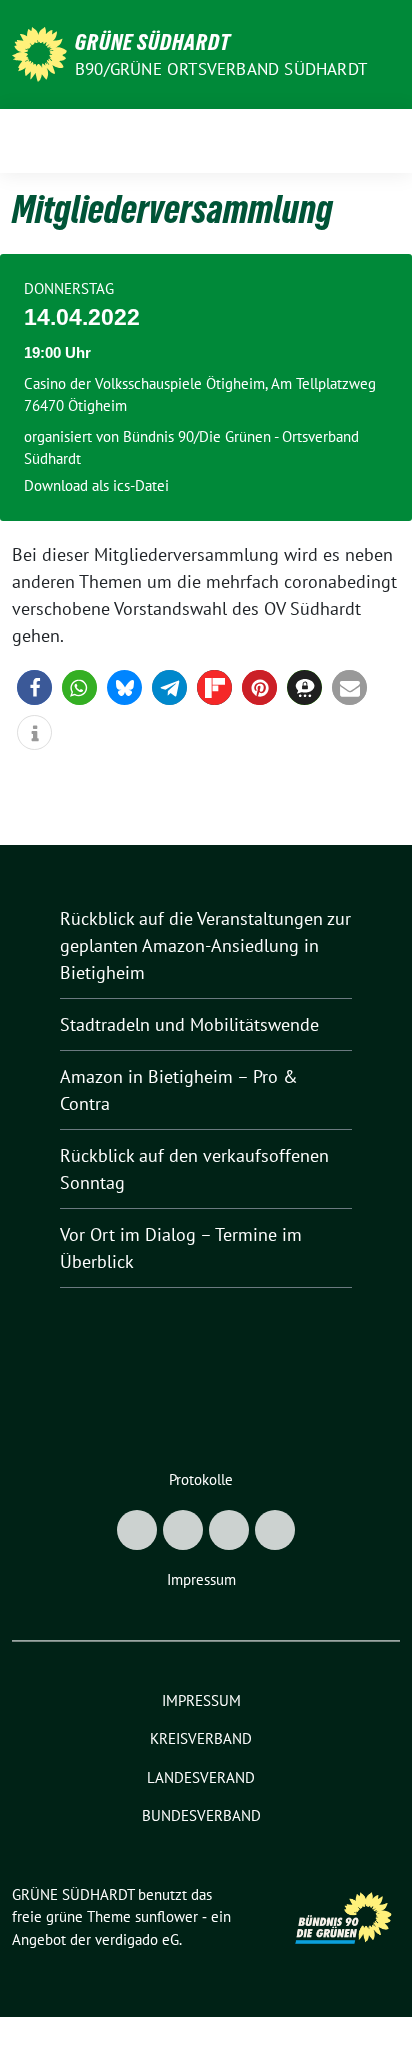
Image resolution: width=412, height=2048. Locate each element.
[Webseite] (275, 1530)
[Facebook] (183, 1530)
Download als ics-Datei (96, 485)
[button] (34, 687)
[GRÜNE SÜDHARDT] (39, 52)
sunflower (166, 1916)
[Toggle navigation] (378, 141)
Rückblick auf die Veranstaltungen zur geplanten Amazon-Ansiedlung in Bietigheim (205, 945)
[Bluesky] (137, 1530)
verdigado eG (137, 1939)
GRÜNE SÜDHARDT (153, 42)
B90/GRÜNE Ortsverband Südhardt (221, 69)
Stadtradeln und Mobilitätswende (189, 1024)
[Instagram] (229, 1530)
